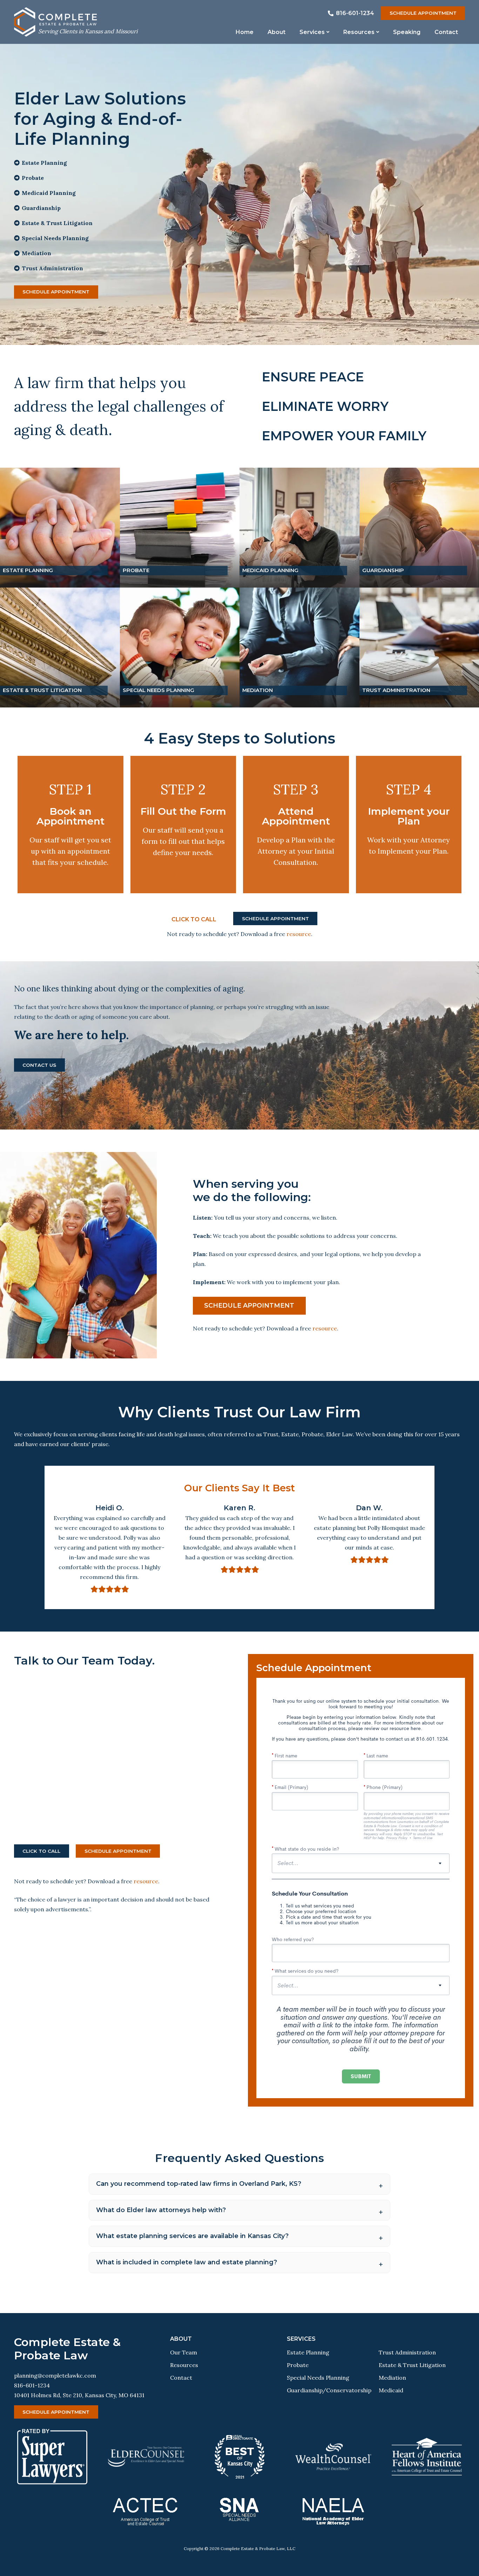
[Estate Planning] (60, 528)
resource (299, 934)
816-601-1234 (32, 2385)
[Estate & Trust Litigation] (60, 648)
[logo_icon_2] (25, 22)
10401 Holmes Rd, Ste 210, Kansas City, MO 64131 (79, 2395)
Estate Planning (308, 2352)
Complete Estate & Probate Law (67, 2349)
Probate (298, 2365)
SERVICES (301, 2339)
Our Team (184, 2352)
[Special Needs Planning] (180, 648)
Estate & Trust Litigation (412, 2365)
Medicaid (391, 2390)
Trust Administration (407, 2352)
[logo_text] (88, 19)
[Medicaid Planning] (299, 528)
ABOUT (181, 2339)
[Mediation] (299, 648)
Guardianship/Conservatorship (329, 2390)
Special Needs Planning (318, 2378)
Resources (184, 2365)
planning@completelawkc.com (55, 2375)
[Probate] (180, 528)
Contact (181, 2378)
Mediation (392, 2378)
